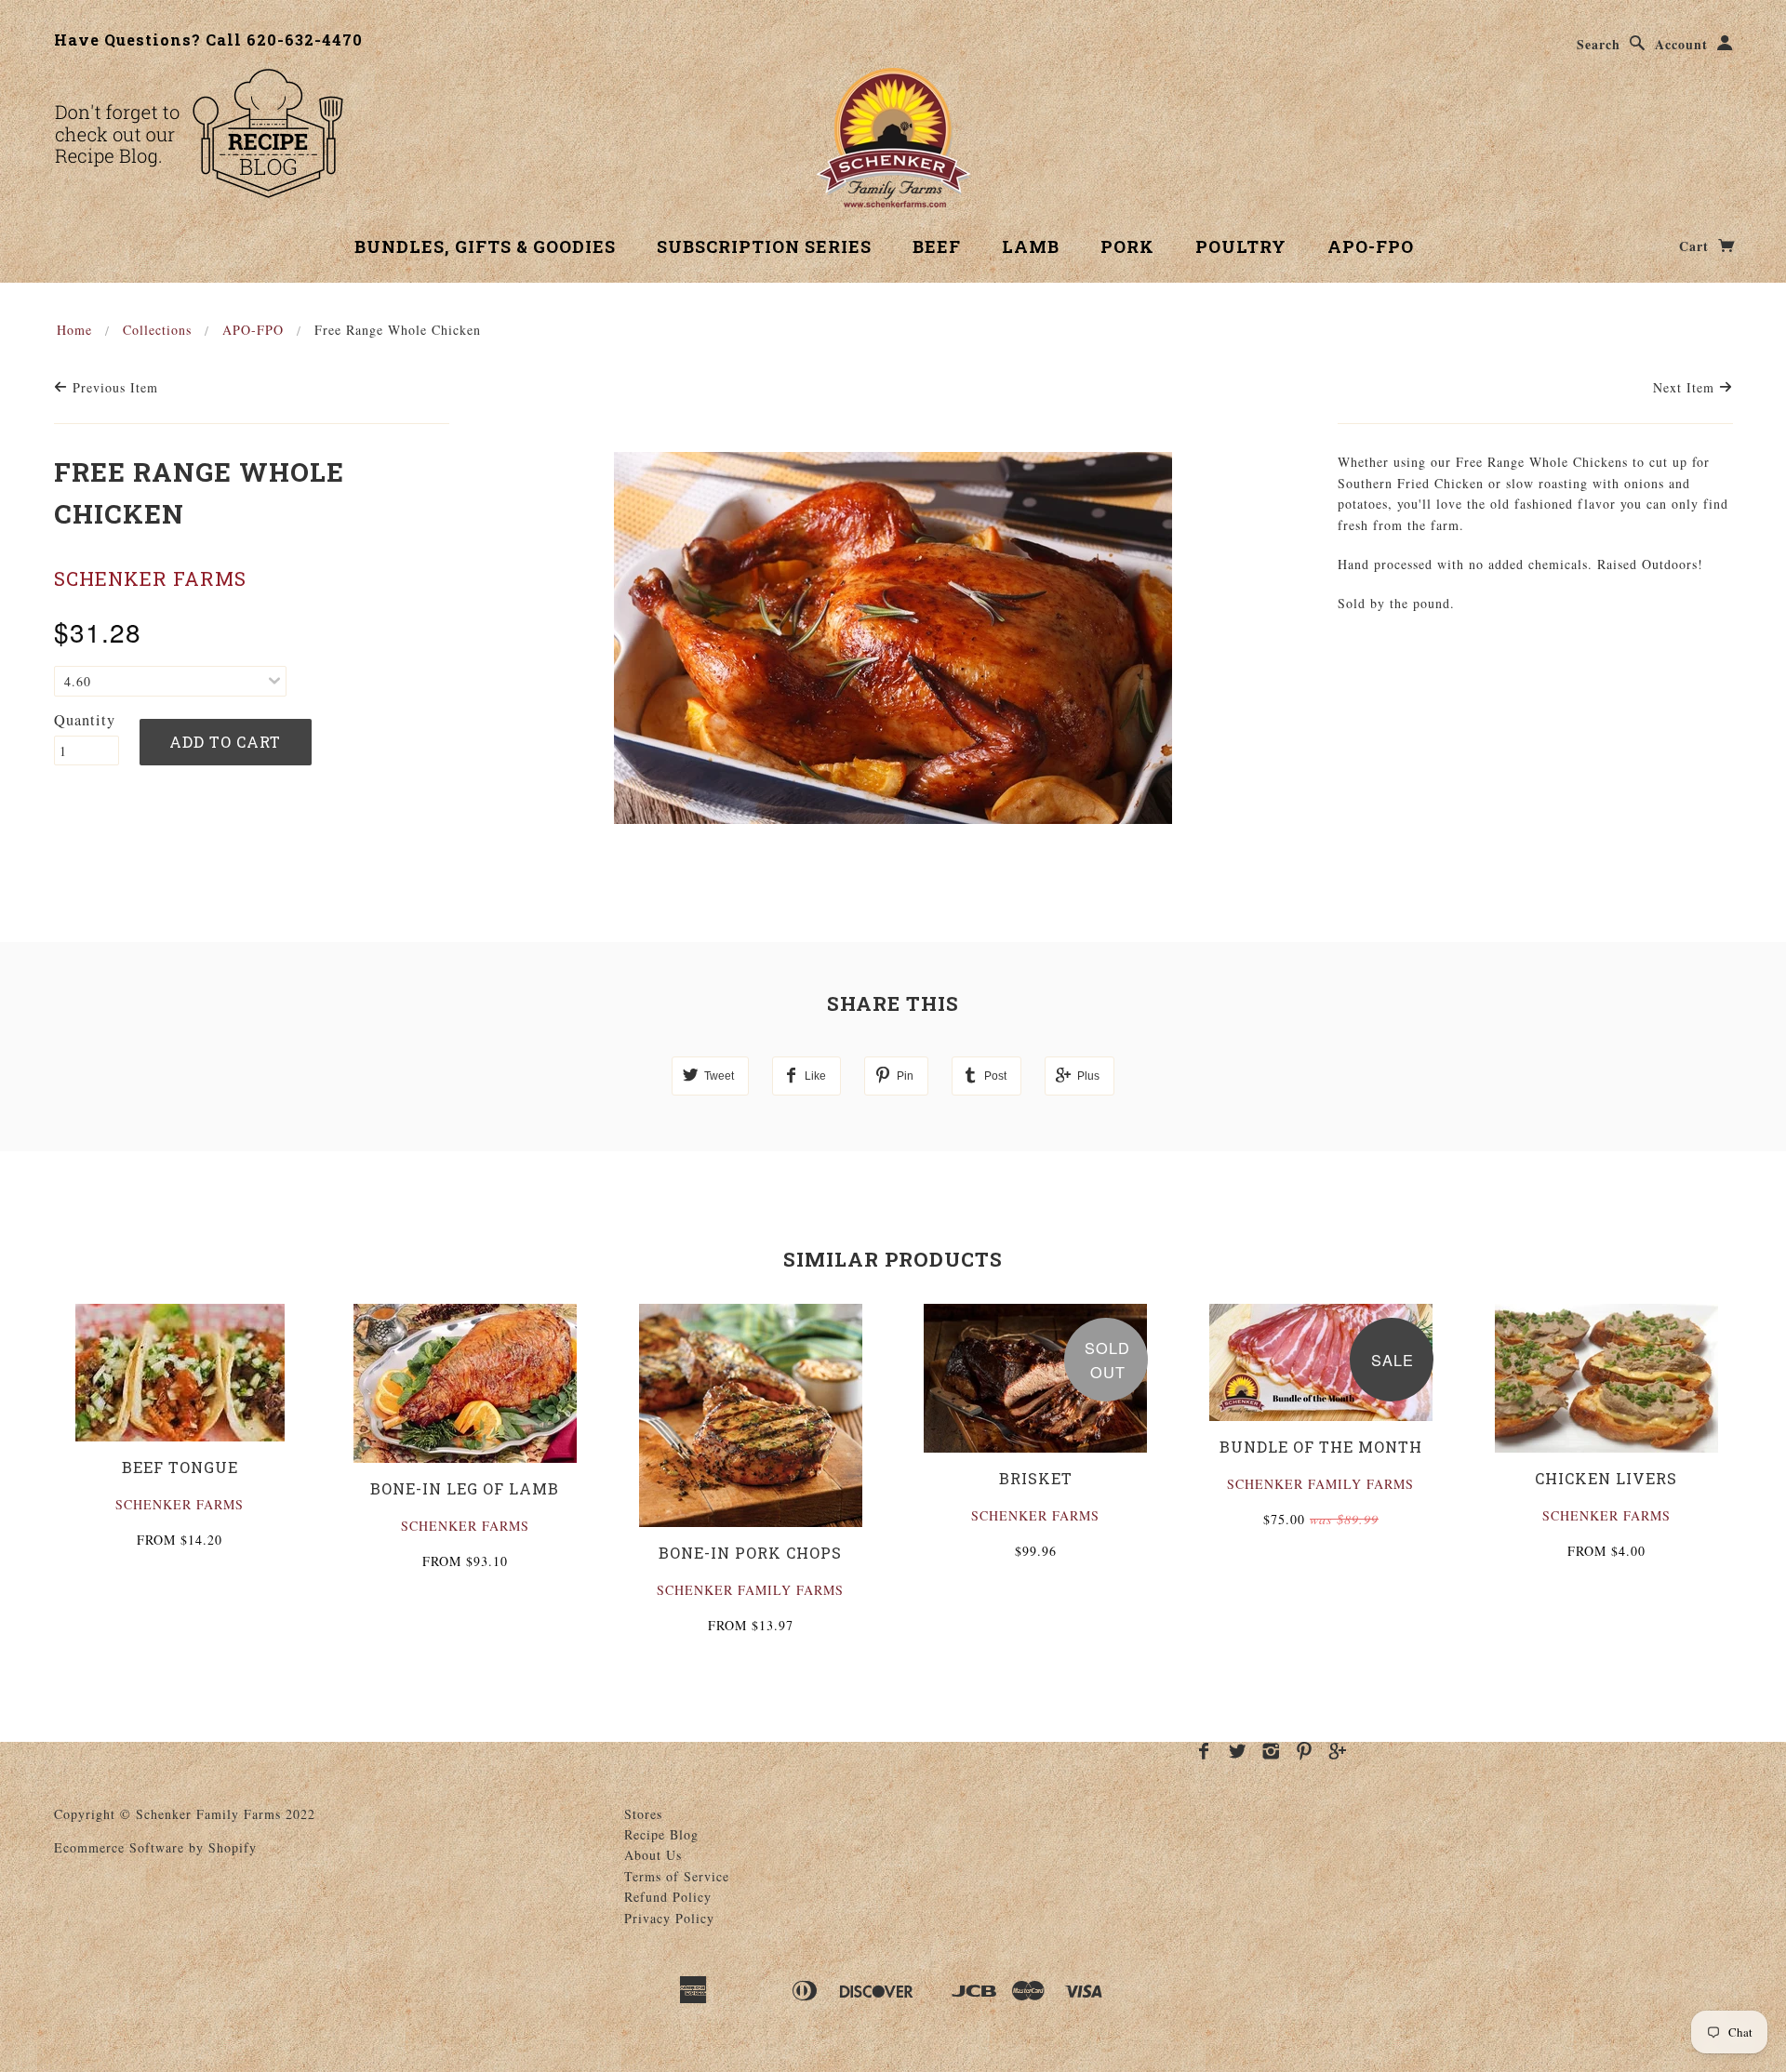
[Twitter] (1238, 1751)
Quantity (85, 720)
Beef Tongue (180, 1467)
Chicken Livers (1606, 1478)
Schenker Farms (150, 578)
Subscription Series (764, 246)
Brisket (1036, 1478)
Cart (1696, 246)
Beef (937, 246)
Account (1681, 44)
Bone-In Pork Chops (750, 1553)
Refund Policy (668, 1897)
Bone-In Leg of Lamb (465, 1488)
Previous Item (113, 387)
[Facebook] (1204, 1751)
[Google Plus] (1338, 1751)
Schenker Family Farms (750, 1590)
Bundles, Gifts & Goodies (485, 246)
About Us (653, 1855)
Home (74, 330)
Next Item (1686, 387)
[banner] (893, 138)
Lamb (1031, 246)
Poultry (1241, 246)
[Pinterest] (1305, 1751)
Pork (1127, 246)
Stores (643, 1814)
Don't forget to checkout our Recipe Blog (199, 133)
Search (1599, 44)
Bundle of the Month (1321, 1447)
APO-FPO (1371, 246)
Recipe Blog (661, 1834)
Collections (157, 330)
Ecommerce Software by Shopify (155, 1847)
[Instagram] (1271, 1751)
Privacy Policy (669, 1918)
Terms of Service (677, 1876)
